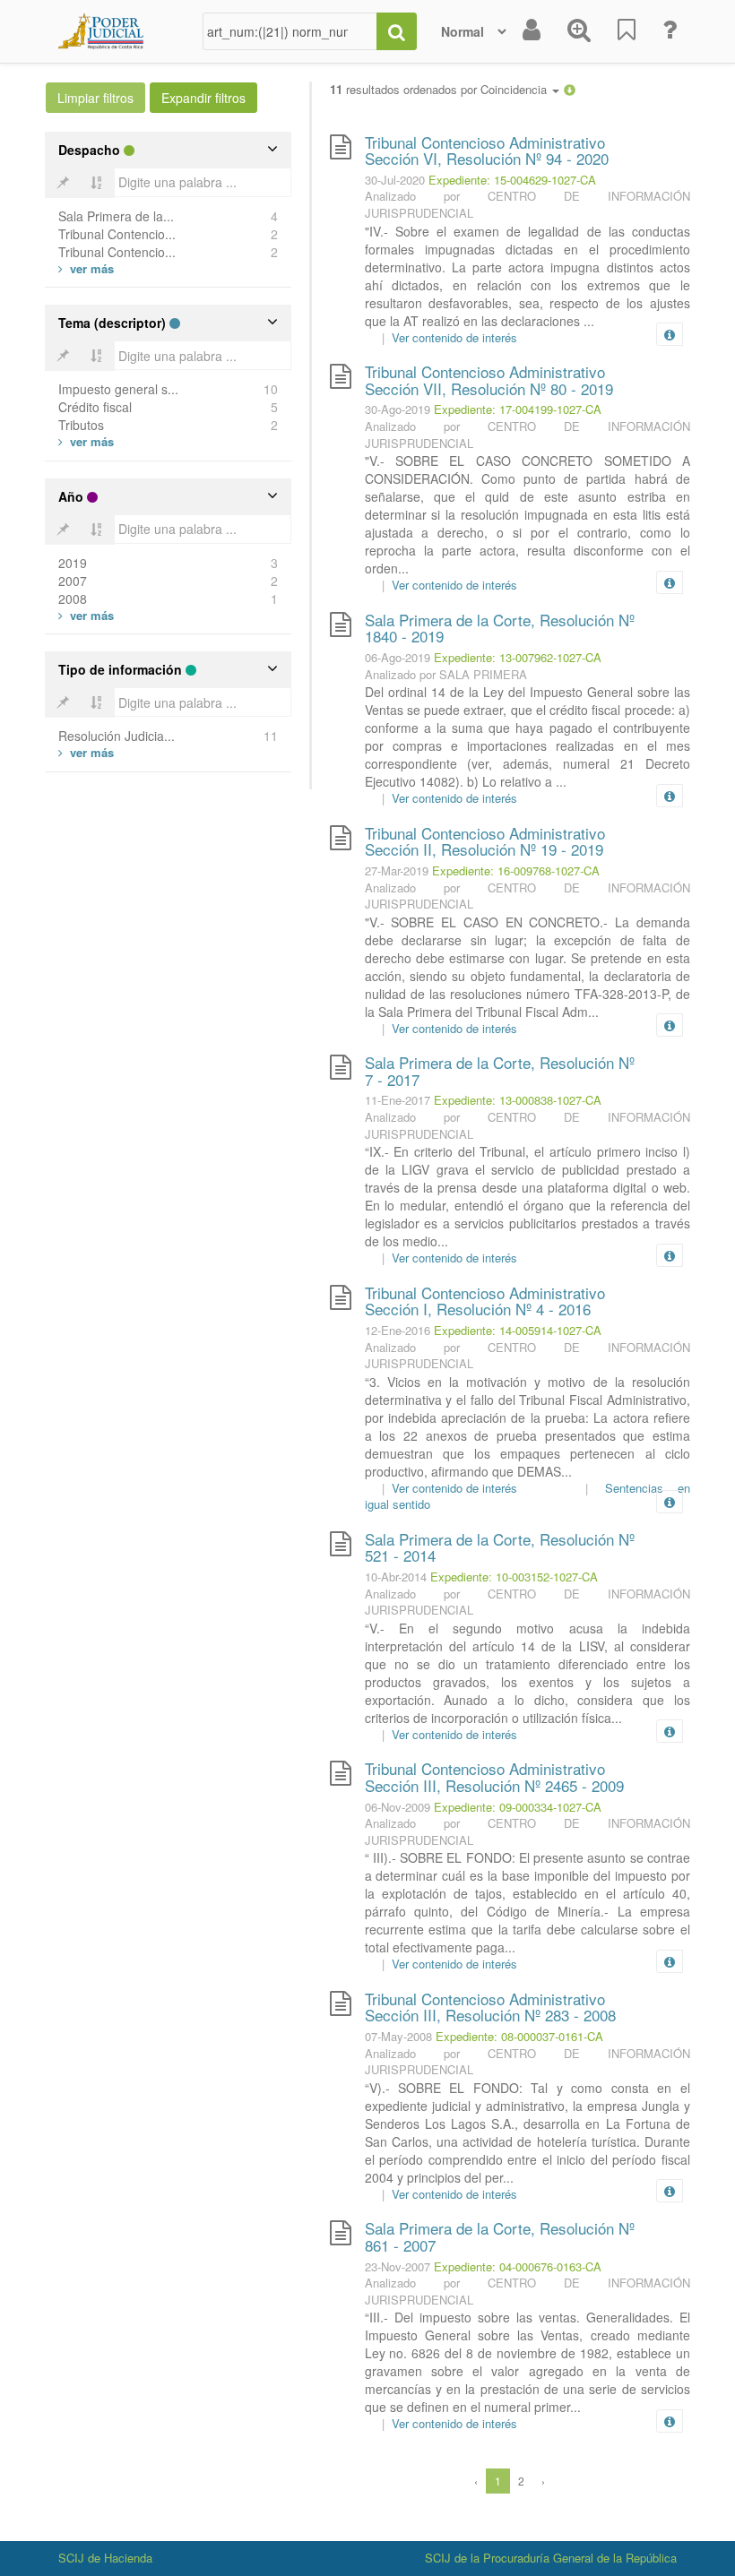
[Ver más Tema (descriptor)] (86, 441)
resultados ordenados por (440, 90)
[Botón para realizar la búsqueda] (397, 31)
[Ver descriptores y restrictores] (670, 335)
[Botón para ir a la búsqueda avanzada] (579, 31)
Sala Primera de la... (116, 216)
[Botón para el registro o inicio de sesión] (532, 31)
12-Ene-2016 (398, 1330)
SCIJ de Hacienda (105, 2558)
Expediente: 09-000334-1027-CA (518, 1807)
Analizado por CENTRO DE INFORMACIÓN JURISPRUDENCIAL (527, 204)
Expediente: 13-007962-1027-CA (518, 657)
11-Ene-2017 (398, 1100)
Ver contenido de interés (454, 337)
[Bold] (63, 183)
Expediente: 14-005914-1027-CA (518, 1330)
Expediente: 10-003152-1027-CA (514, 1577)
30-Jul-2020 (395, 180)
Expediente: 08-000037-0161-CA (519, 2036)
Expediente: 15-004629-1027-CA (512, 180)
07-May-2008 (398, 2036)
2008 (73, 599)
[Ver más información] (673, 334)
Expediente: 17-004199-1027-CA (518, 409)
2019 (73, 563)
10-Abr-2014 (396, 1577)
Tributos (81, 425)
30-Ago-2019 (398, 409)
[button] (570, 89)
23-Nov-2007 (398, 2266)
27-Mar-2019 (397, 870)
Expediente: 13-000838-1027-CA (518, 1100)
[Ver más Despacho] (86, 268)
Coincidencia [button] (515, 89)
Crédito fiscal (95, 407)
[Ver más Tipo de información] (86, 752)
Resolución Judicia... (117, 736)
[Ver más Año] (86, 615)
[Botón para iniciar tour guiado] (670, 31)
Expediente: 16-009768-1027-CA (516, 870)
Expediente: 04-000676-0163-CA (518, 2266)
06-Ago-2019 (398, 657)
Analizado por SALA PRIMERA (446, 674)
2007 (73, 581)
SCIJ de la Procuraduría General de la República (551, 2558)
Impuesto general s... (118, 389)
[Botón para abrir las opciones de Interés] (627, 31)
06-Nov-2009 (398, 1807)
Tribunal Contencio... (117, 234)
